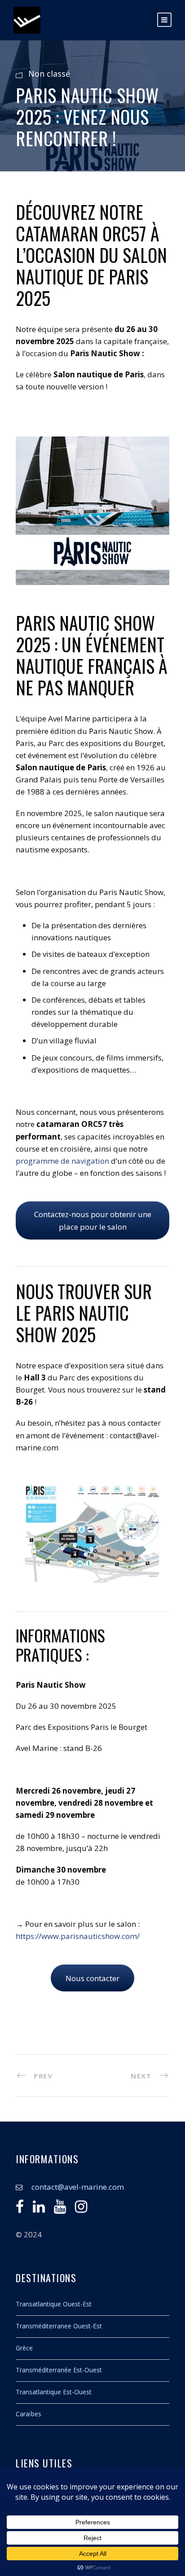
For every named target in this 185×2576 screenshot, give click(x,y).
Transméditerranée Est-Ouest (59, 2370)
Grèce (24, 2348)
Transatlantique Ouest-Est (54, 2304)
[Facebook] (20, 2209)
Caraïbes (29, 2414)
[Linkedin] (39, 2209)
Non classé (49, 74)
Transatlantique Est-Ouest (54, 2392)
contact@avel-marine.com (78, 2187)
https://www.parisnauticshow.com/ (78, 1936)
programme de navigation (62, 1161)
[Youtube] (60, 2209)
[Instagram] (81, 2209)
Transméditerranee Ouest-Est (59, 2326)
